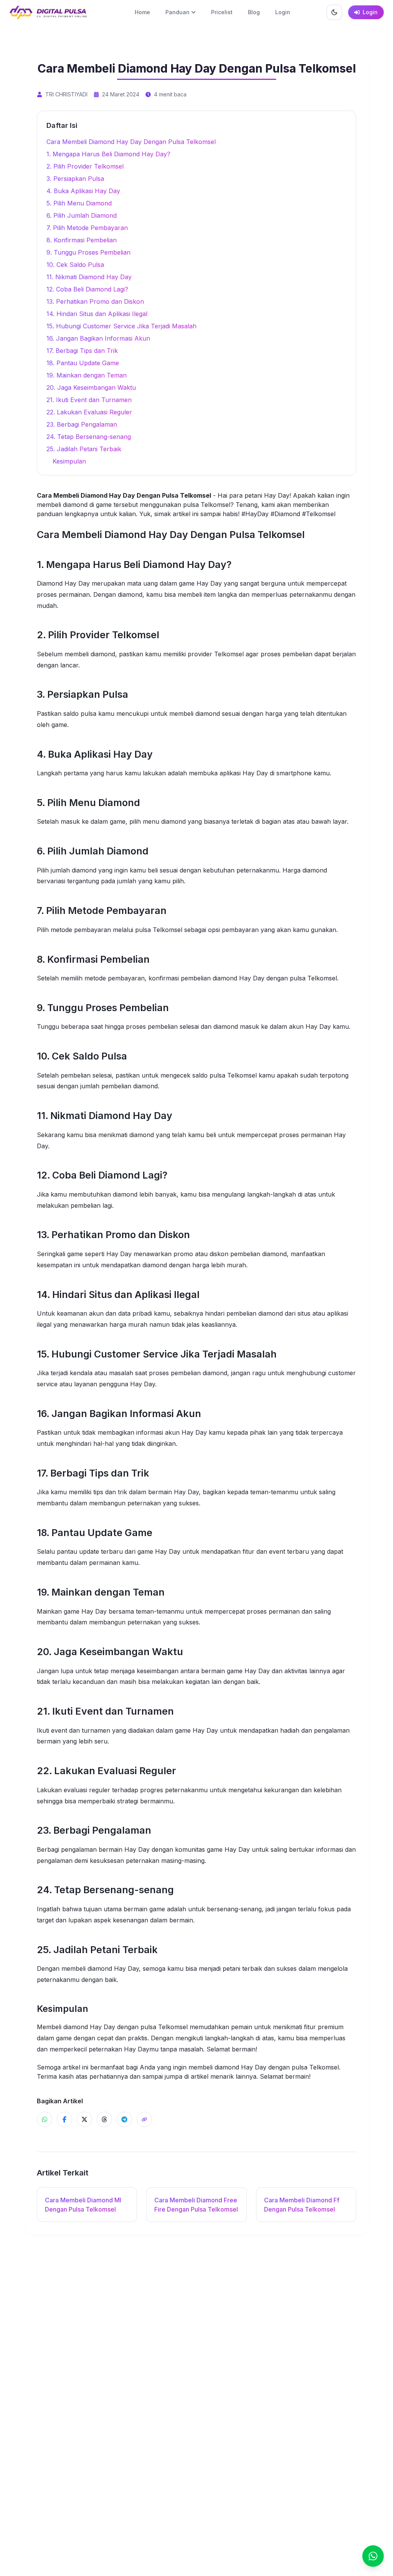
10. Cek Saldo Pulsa (75, 265)
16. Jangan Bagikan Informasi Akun (98, 338)
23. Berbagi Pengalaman (82, 424)
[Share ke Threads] (104, 2119)
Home (142, 12)
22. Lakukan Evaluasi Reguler (89, 412)
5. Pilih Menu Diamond (79, 203)
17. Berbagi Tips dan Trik (82, 351)
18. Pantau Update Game (83, 363)
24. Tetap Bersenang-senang (89, 437)
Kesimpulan (69, 461)
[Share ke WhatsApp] (45, 2119)
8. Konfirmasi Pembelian (82, 240)
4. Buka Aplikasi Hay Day (83, 191)
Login (283, 12)
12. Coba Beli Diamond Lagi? (87, 289)
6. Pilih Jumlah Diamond (82, 215)
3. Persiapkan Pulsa (75, 179)
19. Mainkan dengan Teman (87, 375)
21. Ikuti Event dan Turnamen (89, 400)
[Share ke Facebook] (64, 2119)
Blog (254, 12)
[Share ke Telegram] (124, 2119)
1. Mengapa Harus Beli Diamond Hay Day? (108, 154)
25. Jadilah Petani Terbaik (84, 449)
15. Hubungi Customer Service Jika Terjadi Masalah (121, 326)
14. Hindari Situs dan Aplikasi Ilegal (97, 314)
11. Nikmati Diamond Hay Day (89, 277)
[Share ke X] (84, 2119)
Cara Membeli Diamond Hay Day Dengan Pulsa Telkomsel (131, 142)
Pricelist (222, 12)
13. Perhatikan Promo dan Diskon (95, 301)
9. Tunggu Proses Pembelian (88, 252)
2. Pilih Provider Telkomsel (85, 166)
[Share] (144, 2119)
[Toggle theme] (334, 12)
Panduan (178, 12)
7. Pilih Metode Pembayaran (87, 228)
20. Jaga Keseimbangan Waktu (91, 387)
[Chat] (373, 2556)
